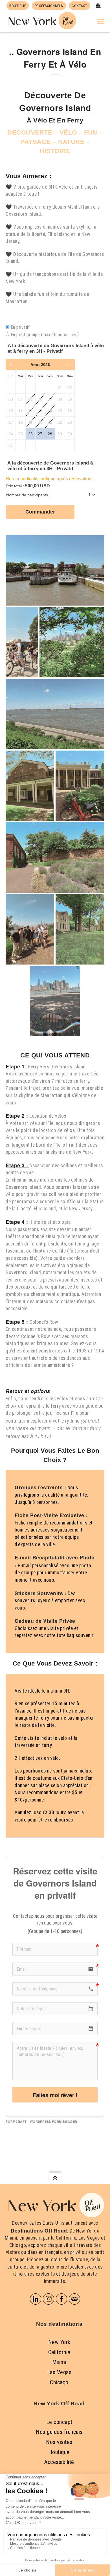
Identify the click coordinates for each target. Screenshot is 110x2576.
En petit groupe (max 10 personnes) (45, 335)
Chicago (59, 2382)
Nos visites (59, 2442)
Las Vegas (59, 2372)
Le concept (59, 2422)
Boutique (59, 2452)
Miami (59, 2362)
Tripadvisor (74, 2299)
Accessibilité (59, 2462)
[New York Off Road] (41, 20)
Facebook (61, 2299)
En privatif (20, 327)
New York (59, 2342)
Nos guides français (59, 2432)
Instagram (49, 2299)
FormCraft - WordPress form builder (41, 2122)
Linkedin (36, 2299)
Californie (59, 2352)
